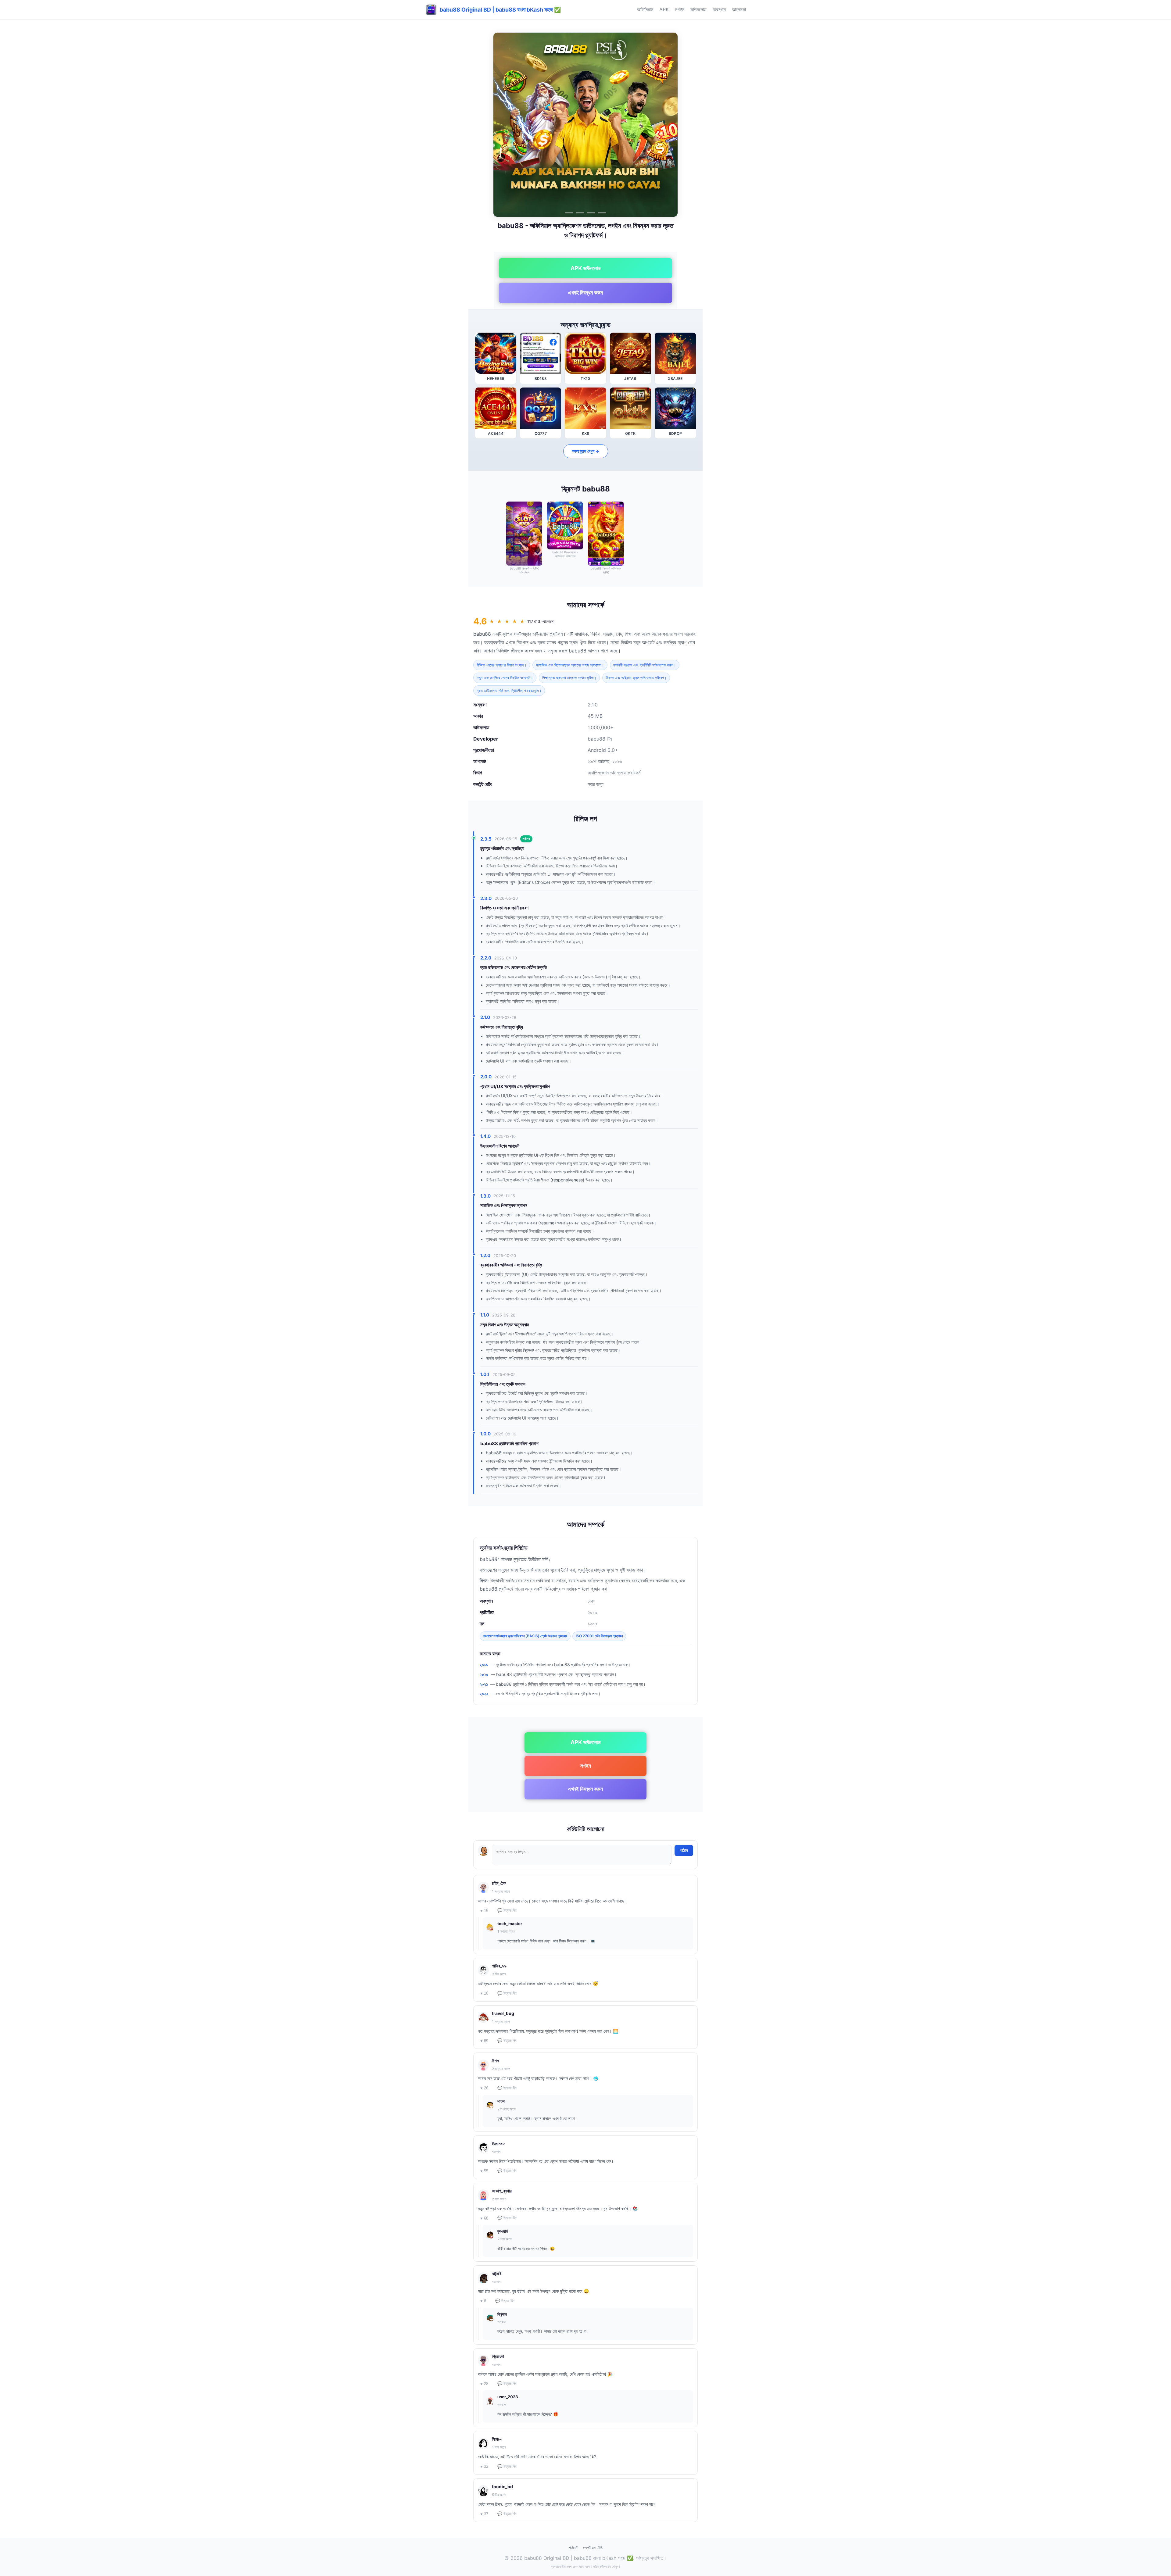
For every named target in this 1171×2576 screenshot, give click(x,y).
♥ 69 (484, 2041)
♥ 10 (484, 1993)
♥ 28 (484, 2384)
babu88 (482, 634)
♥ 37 (484, 2514)
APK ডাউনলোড (586, 268)
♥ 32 (484, 2466)
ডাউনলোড (698, 9)
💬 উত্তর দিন (507, 1910)
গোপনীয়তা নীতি (593, 2548)
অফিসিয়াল (645, 9)
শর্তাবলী (573, 2548)
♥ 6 (483, 2301)
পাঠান (684, 1850)
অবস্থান (719, 9)
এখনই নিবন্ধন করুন (585, 293)
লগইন (680, 9)
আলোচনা (739, 9)
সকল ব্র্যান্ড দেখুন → (586, 451)
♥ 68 (484, 2218)
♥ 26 (484, 2088)
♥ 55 (484, 2171)
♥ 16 (484, 1911)
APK (664, 9)
